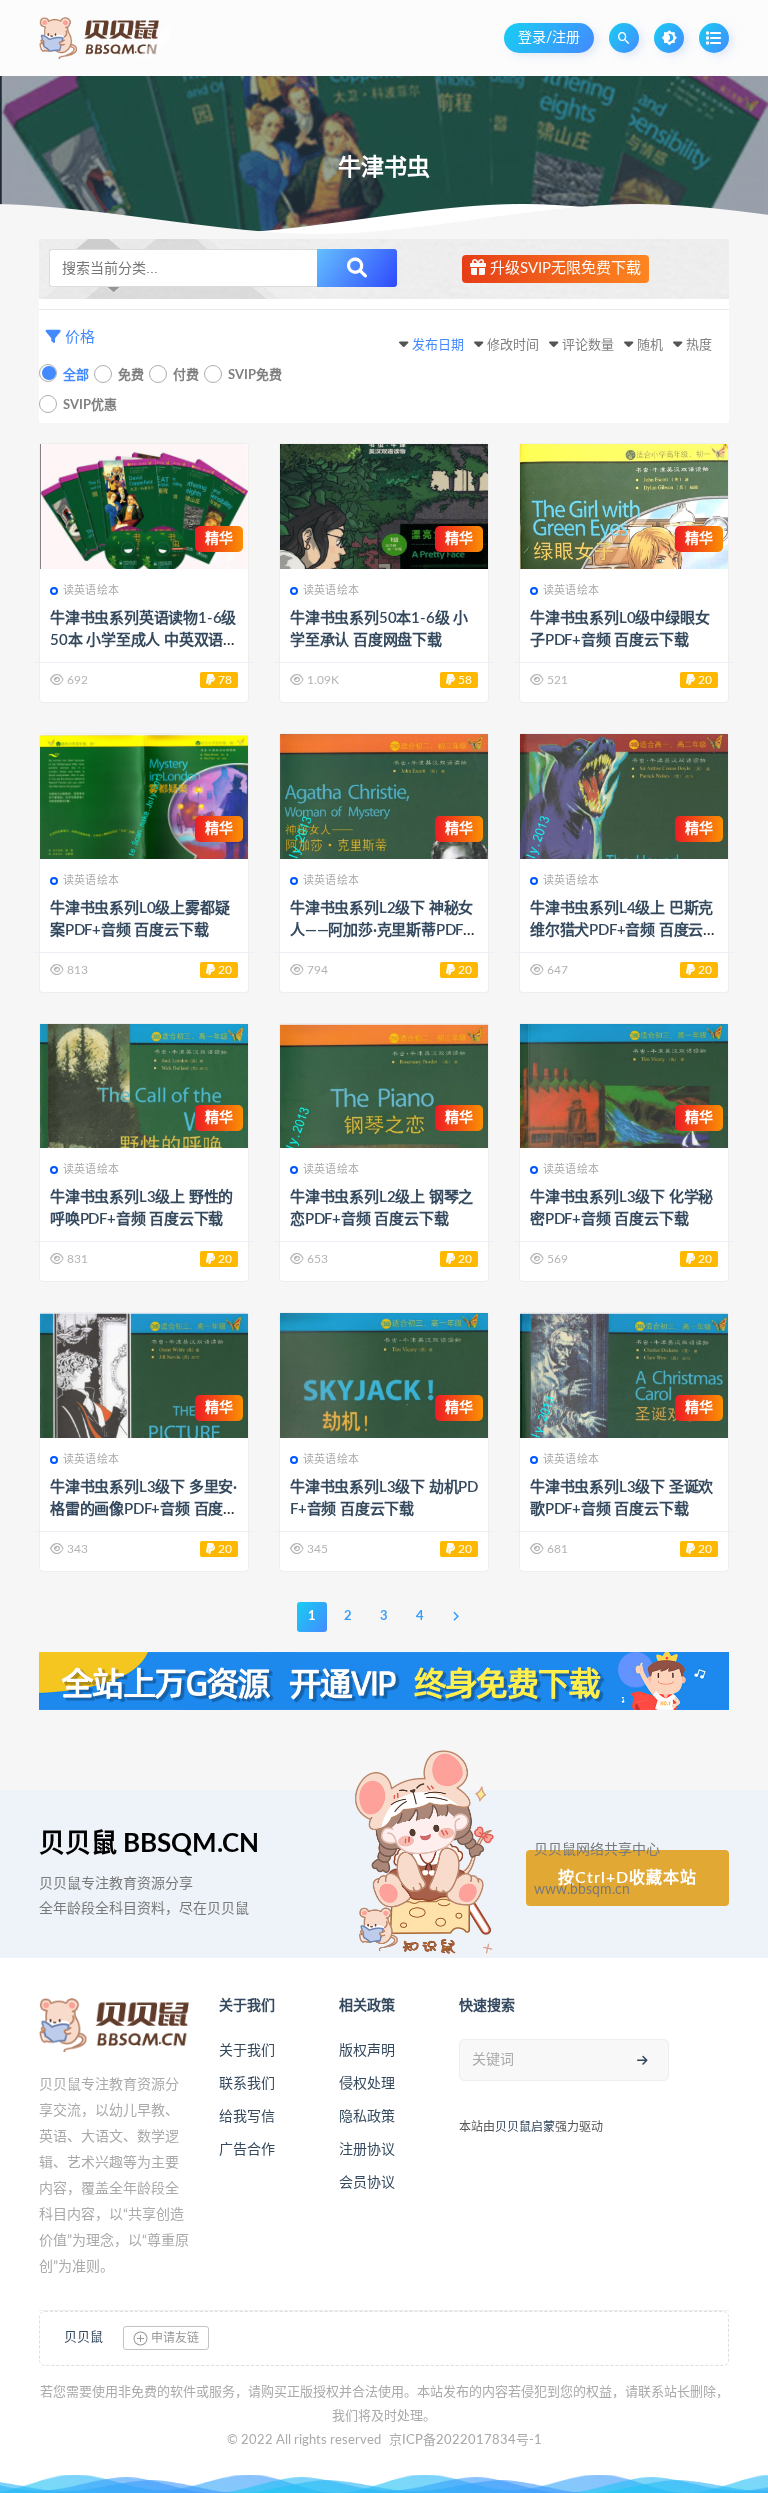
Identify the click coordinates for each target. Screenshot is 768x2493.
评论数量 (588, 345)
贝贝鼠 (83, 2337)
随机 (650, 345)
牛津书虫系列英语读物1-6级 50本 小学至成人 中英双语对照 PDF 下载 (144, 640)
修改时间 (513, 345)
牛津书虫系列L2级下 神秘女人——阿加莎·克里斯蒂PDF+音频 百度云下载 (381, 930)
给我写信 (247, 2117)
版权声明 (367, 2051)
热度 (699, 345)
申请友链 (173, 2338)
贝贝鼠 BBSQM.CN (149, 1844)
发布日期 (438, 345)
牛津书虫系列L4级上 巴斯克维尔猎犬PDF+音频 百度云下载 (624, 930)
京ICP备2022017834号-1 (465, 2440)
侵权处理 (367, 2084)
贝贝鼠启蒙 (525, 2127)
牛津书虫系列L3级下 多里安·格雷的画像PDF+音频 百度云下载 (144, 1509)
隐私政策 (367, 2117)
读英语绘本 (91, 590)
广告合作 (247, 2150)
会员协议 (367, 2183)
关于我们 (247, 2051)
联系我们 (247, 2084)
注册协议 (367, 2150)
